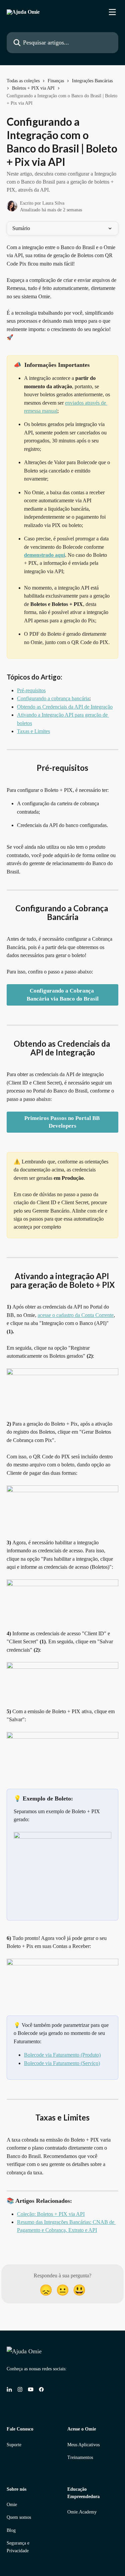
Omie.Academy (82, 2512)
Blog (11, 2530)
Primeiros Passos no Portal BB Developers (63, 1122)
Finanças (56, 81)
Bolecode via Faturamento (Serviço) (62, 2063)
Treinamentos (80, 2457)
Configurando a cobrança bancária (53, 698)
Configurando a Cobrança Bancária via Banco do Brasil (63, 995)
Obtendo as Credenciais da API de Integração (65, 707)
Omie (12, 2505)
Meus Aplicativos (83, 2445)
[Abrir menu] (112, 12)
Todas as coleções (23, 81)
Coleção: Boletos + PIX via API (51, 2214)
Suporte (14, 2445)
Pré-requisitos (31, 690)
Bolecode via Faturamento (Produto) (62, 2055)
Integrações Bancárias (92, 81)
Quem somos (19, 2517)
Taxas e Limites (33, 731)
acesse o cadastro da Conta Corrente (76, 1315)
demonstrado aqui (44, 555)
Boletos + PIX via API (33, 88)
